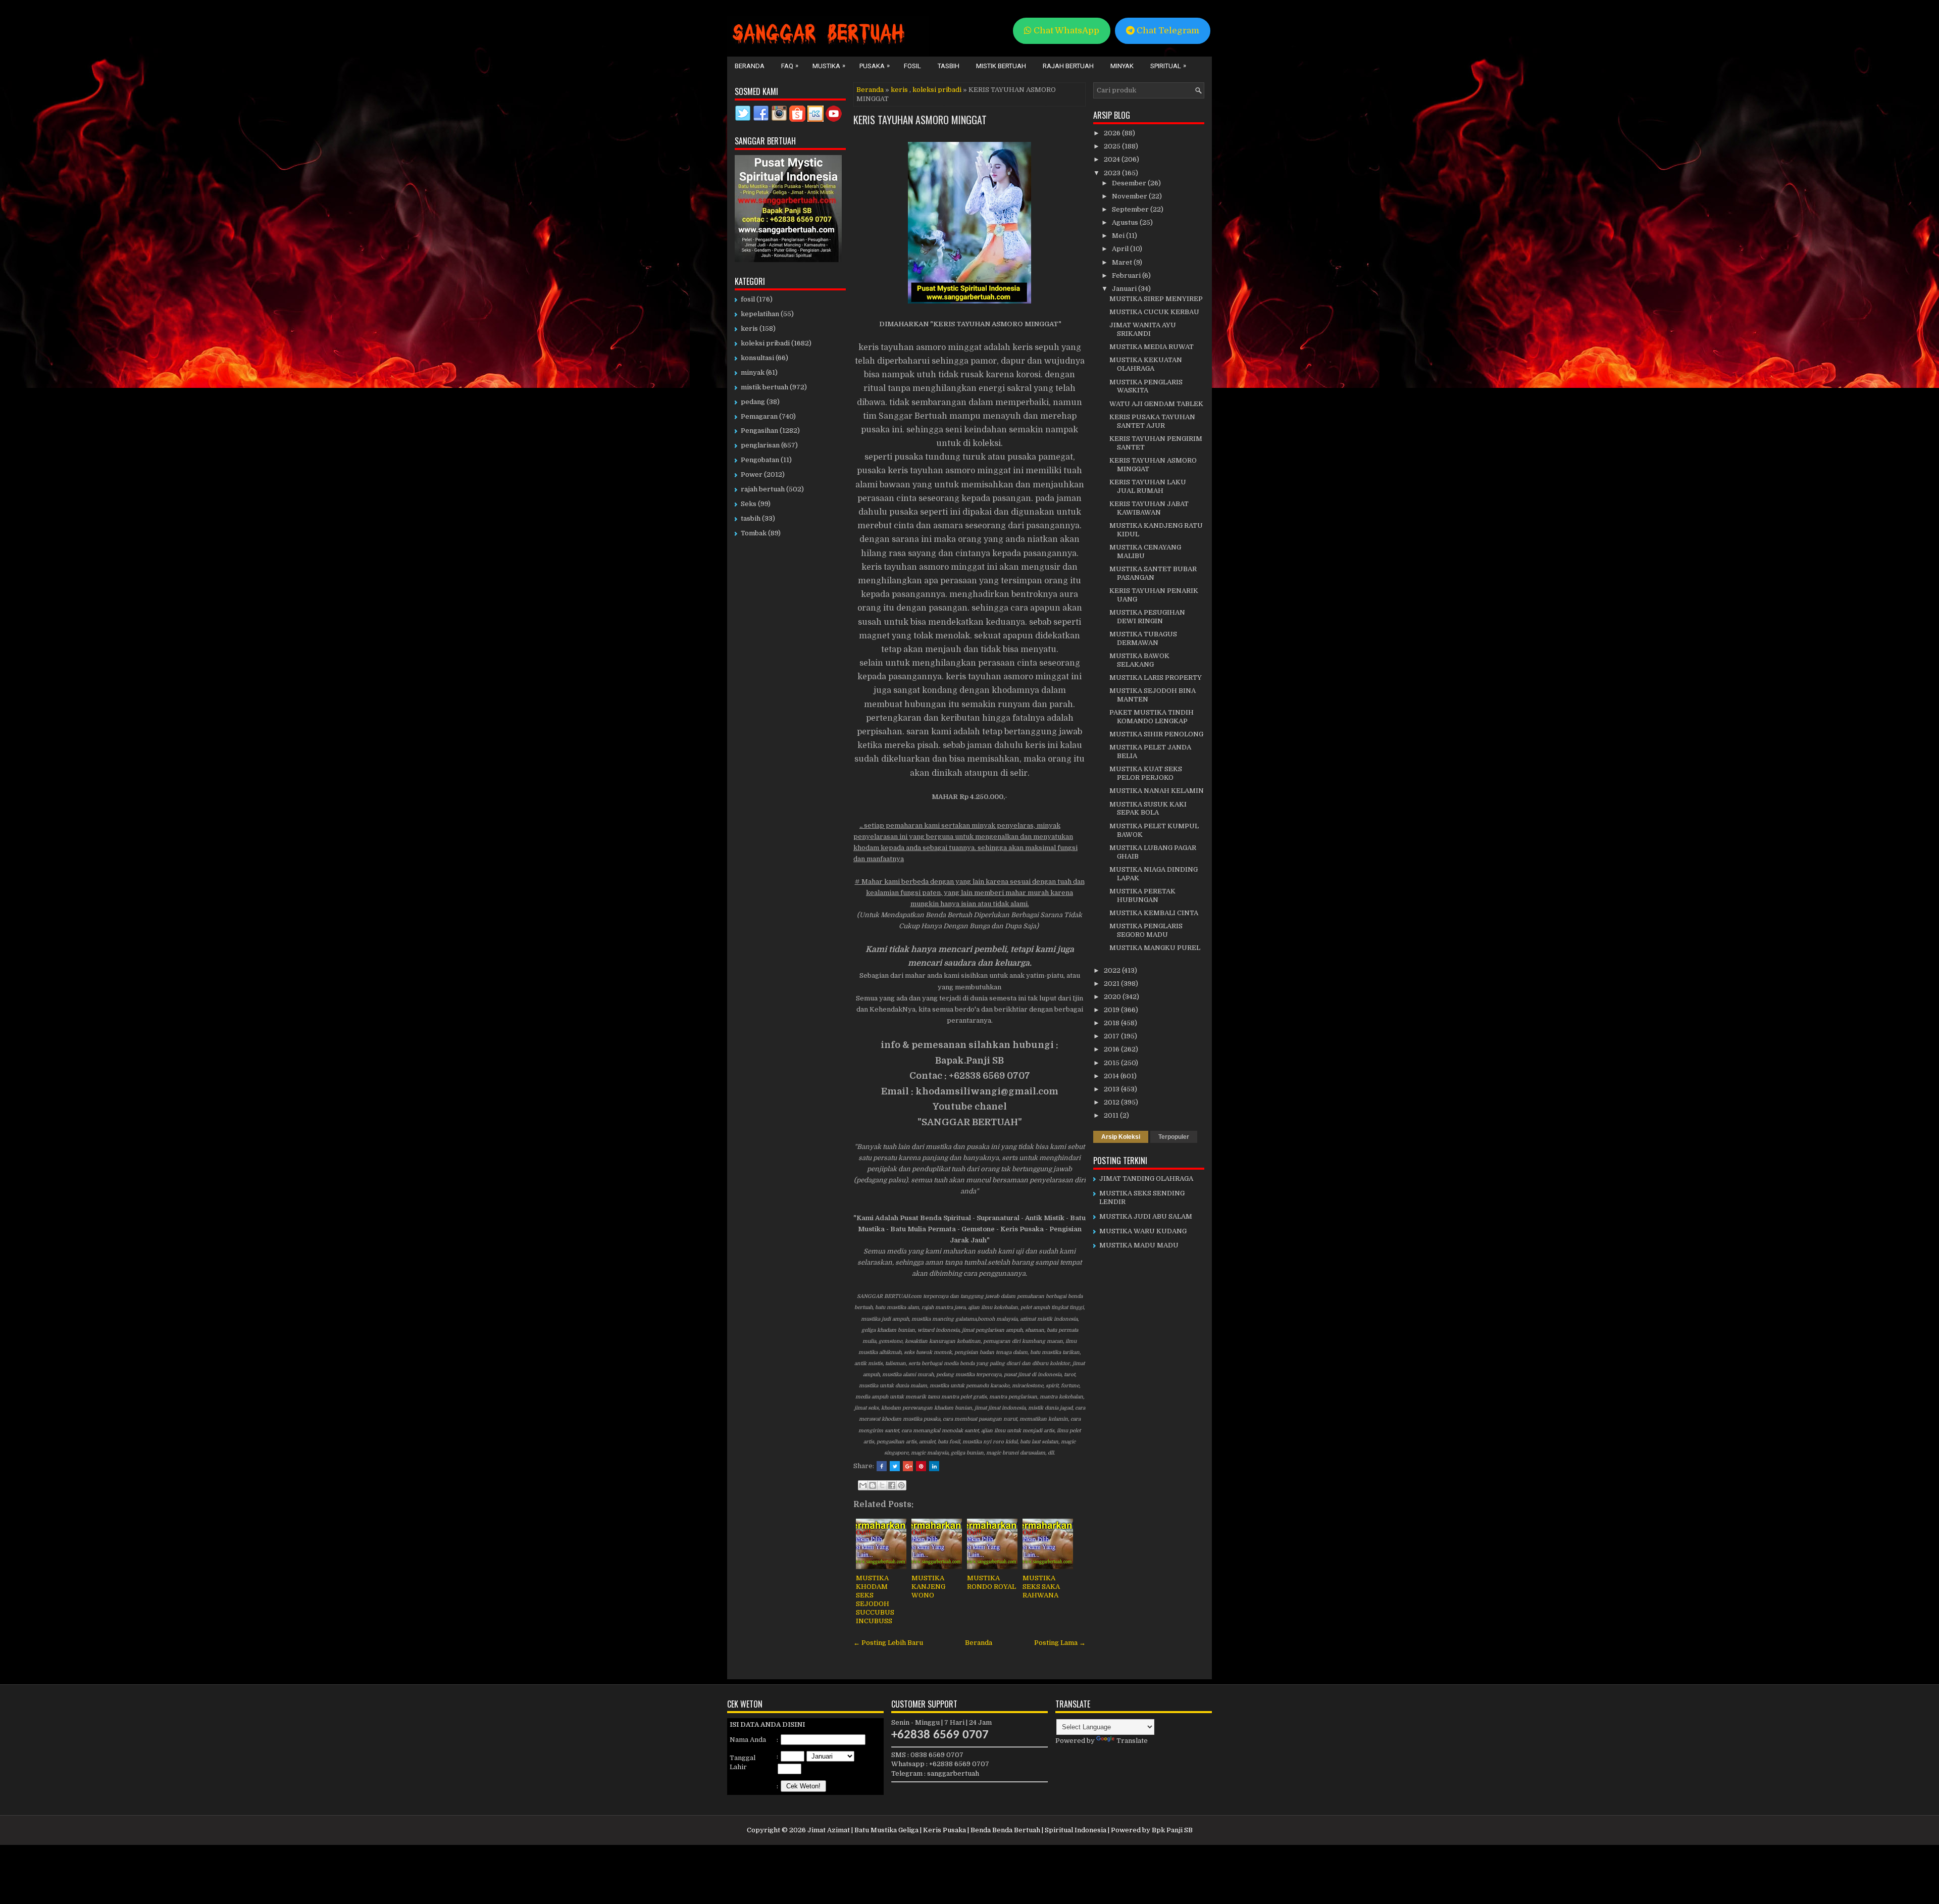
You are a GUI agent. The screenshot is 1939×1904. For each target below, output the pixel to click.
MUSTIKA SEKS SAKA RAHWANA (1041, 1587)
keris (899, 90)
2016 (1112, 1049)
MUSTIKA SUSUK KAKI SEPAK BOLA (1148, 809)
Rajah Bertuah (1068, 66)
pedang (753, 402)
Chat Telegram (1167, 31)
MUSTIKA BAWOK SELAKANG (1139, 660)
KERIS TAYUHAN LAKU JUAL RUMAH (1148, 486)
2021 (1112, 984)
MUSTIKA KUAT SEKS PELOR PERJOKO (1146, 773)
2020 (1113, 997)
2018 (1112, 1023)
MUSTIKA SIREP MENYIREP (1156, 299)
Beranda (750, 66)
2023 (1113, 173)
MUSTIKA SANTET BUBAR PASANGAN (1153, 573)
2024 (1113, 159)
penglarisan (760, 445)
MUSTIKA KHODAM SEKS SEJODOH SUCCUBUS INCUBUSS (875, 1599)
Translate (1132, 1741)
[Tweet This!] (895, 1466)
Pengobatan (760, 460)
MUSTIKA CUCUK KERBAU (1154, 312)
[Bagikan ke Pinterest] (901, 1485)
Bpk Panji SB (1172, 1830)
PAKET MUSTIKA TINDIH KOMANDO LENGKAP (1152, 717)
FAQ (790, 66)
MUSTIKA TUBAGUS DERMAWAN (1143, 638)
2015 (1112, 1063)
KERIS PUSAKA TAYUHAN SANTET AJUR (1152, 421)
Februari (1127, 275)
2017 (1112, 1036)
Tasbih (949, 66)
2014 (1112, 1076)
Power (752, 474)
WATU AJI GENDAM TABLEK (1156, 404)
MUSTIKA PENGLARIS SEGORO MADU (1146, 930)
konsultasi (757, 358)
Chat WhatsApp (1065, 31)
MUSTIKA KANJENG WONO (928, 1587)
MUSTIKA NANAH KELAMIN (1157, 791)
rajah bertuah (763, 489)
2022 (1113, 970)
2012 (1112, 1102)
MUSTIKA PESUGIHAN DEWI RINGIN (1147, 617)
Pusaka (875, 66)
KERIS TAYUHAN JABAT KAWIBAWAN (1149, 508)
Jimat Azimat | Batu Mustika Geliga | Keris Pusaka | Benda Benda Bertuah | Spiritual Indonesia (957, 1830)
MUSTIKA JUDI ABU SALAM (1146, 1216)
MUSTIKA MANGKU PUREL (1155, 948)
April (1121, 249)
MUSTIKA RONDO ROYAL (991, 1582)
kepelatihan (760, 314)
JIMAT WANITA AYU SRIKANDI (1143, 329)
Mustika (829, 66)
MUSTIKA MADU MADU (1139, 1245)
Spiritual (1168, 66)
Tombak (754, 533)
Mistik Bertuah (1001, 66)
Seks (749, 504)
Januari (1125, 289)
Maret (1123, 262)
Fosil (912, 66)
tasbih (751, 518)
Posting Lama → (1060, 1643)
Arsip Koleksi (1121, 1137)
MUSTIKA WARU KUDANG (1143, 1231)
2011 (1112, 1115)
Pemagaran (759, 416)
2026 (1113, 133)
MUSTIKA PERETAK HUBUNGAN (1142, 895)
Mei (1119, 236)
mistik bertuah (764, 387)
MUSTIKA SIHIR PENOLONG (1156, 734)
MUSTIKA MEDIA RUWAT (1152, 347)
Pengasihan (759, 431)
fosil (748, 299)
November (1130, 196)
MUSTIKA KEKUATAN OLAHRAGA (1146, 364)
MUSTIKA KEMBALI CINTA (1154, 913)
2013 (1112, 1089)
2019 (1112, 1010)
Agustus (1126, 222)
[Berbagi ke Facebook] (892, 1485)
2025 (1113, 146)
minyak (753, 372)
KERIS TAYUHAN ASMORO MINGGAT (920, 120)
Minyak (1122, 66)
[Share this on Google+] (908, 1466)
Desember (1130, 183)
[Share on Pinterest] (921, 1466)
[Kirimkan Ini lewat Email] (863, 1485)
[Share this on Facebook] (882, 1466)
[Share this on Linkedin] (934, 1466)
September (1131, 209)
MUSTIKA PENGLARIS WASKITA (1146, 386)
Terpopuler (1174, 1137)
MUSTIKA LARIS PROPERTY (1156, 678)
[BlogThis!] (873, 1485)
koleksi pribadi (937, 90)
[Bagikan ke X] (882, 1485)
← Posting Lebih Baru (888, 1643)
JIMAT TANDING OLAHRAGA (1146, 1179)
